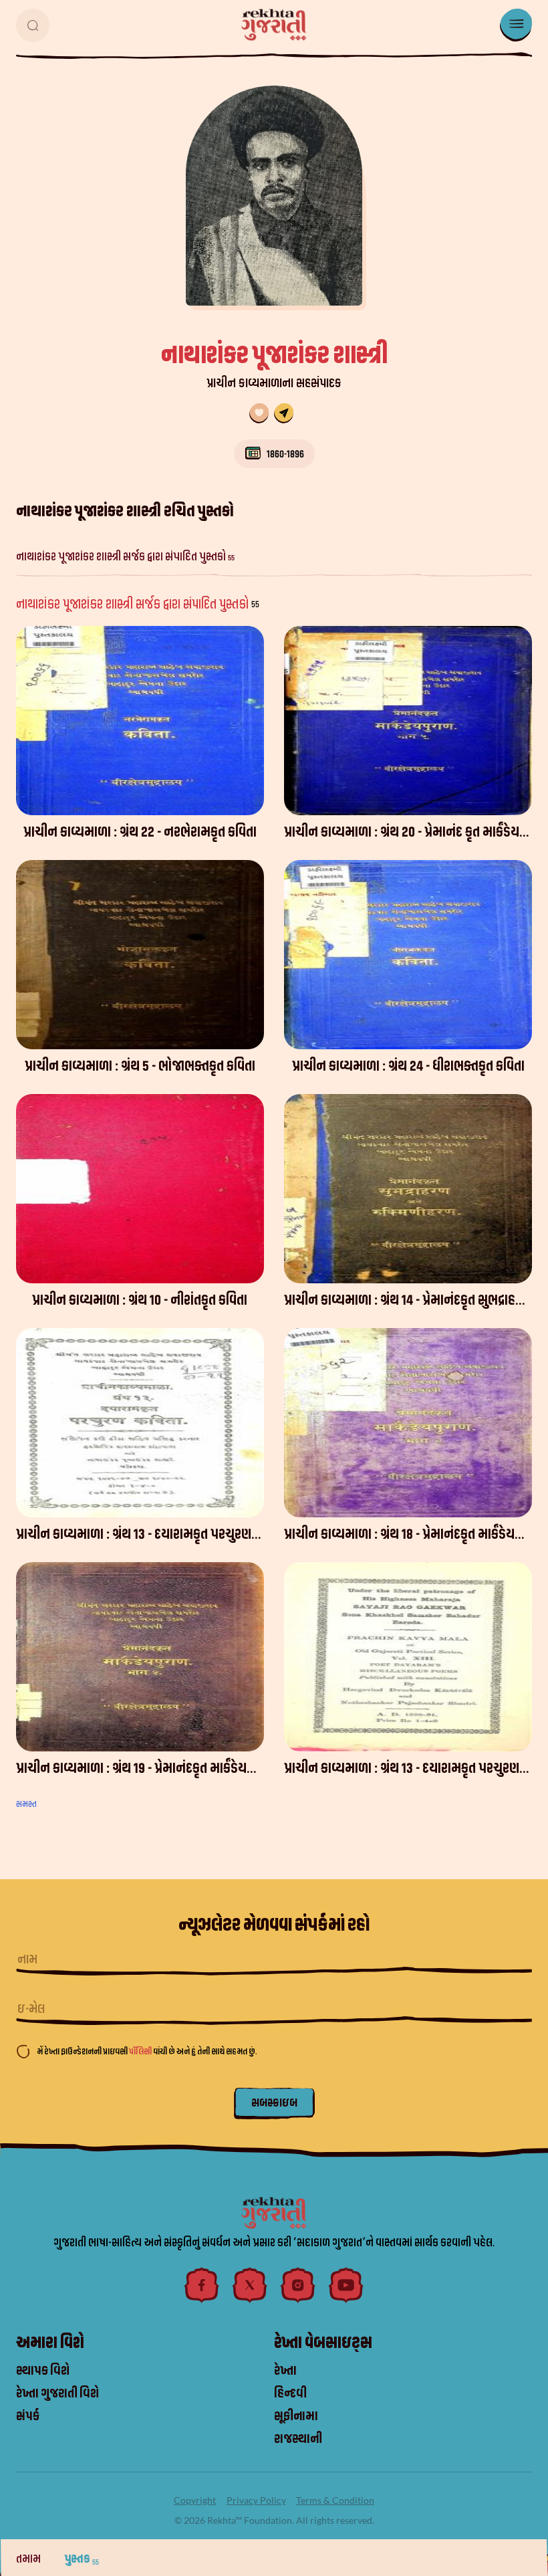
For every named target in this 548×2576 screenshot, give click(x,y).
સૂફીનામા (296, 2416)
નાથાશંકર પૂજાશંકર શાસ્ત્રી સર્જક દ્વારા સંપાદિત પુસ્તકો (125, 557)
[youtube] (346, 2285)
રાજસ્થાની (298, 2439)
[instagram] (298, 2285)
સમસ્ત (26, 1804)
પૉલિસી (141, 2051)
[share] (284, 413)
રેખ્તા (285, 2371)
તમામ (29, 2559)
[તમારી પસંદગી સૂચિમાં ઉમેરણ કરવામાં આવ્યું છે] (259, 413)
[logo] (274, 25)
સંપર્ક (28, 2416)
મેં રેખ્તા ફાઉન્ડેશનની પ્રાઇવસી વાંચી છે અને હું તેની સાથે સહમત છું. (147, 2051)
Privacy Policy (256, 2500)
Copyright (195, 2500)
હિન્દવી (290, 2393)
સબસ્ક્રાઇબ (274, 2103)
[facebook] (202, 2285)
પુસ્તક (82, 2559)
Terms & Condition (335, 2500)
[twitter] (250, 2285)
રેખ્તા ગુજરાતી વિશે (57, 2393)
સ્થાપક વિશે (43, 2371)
